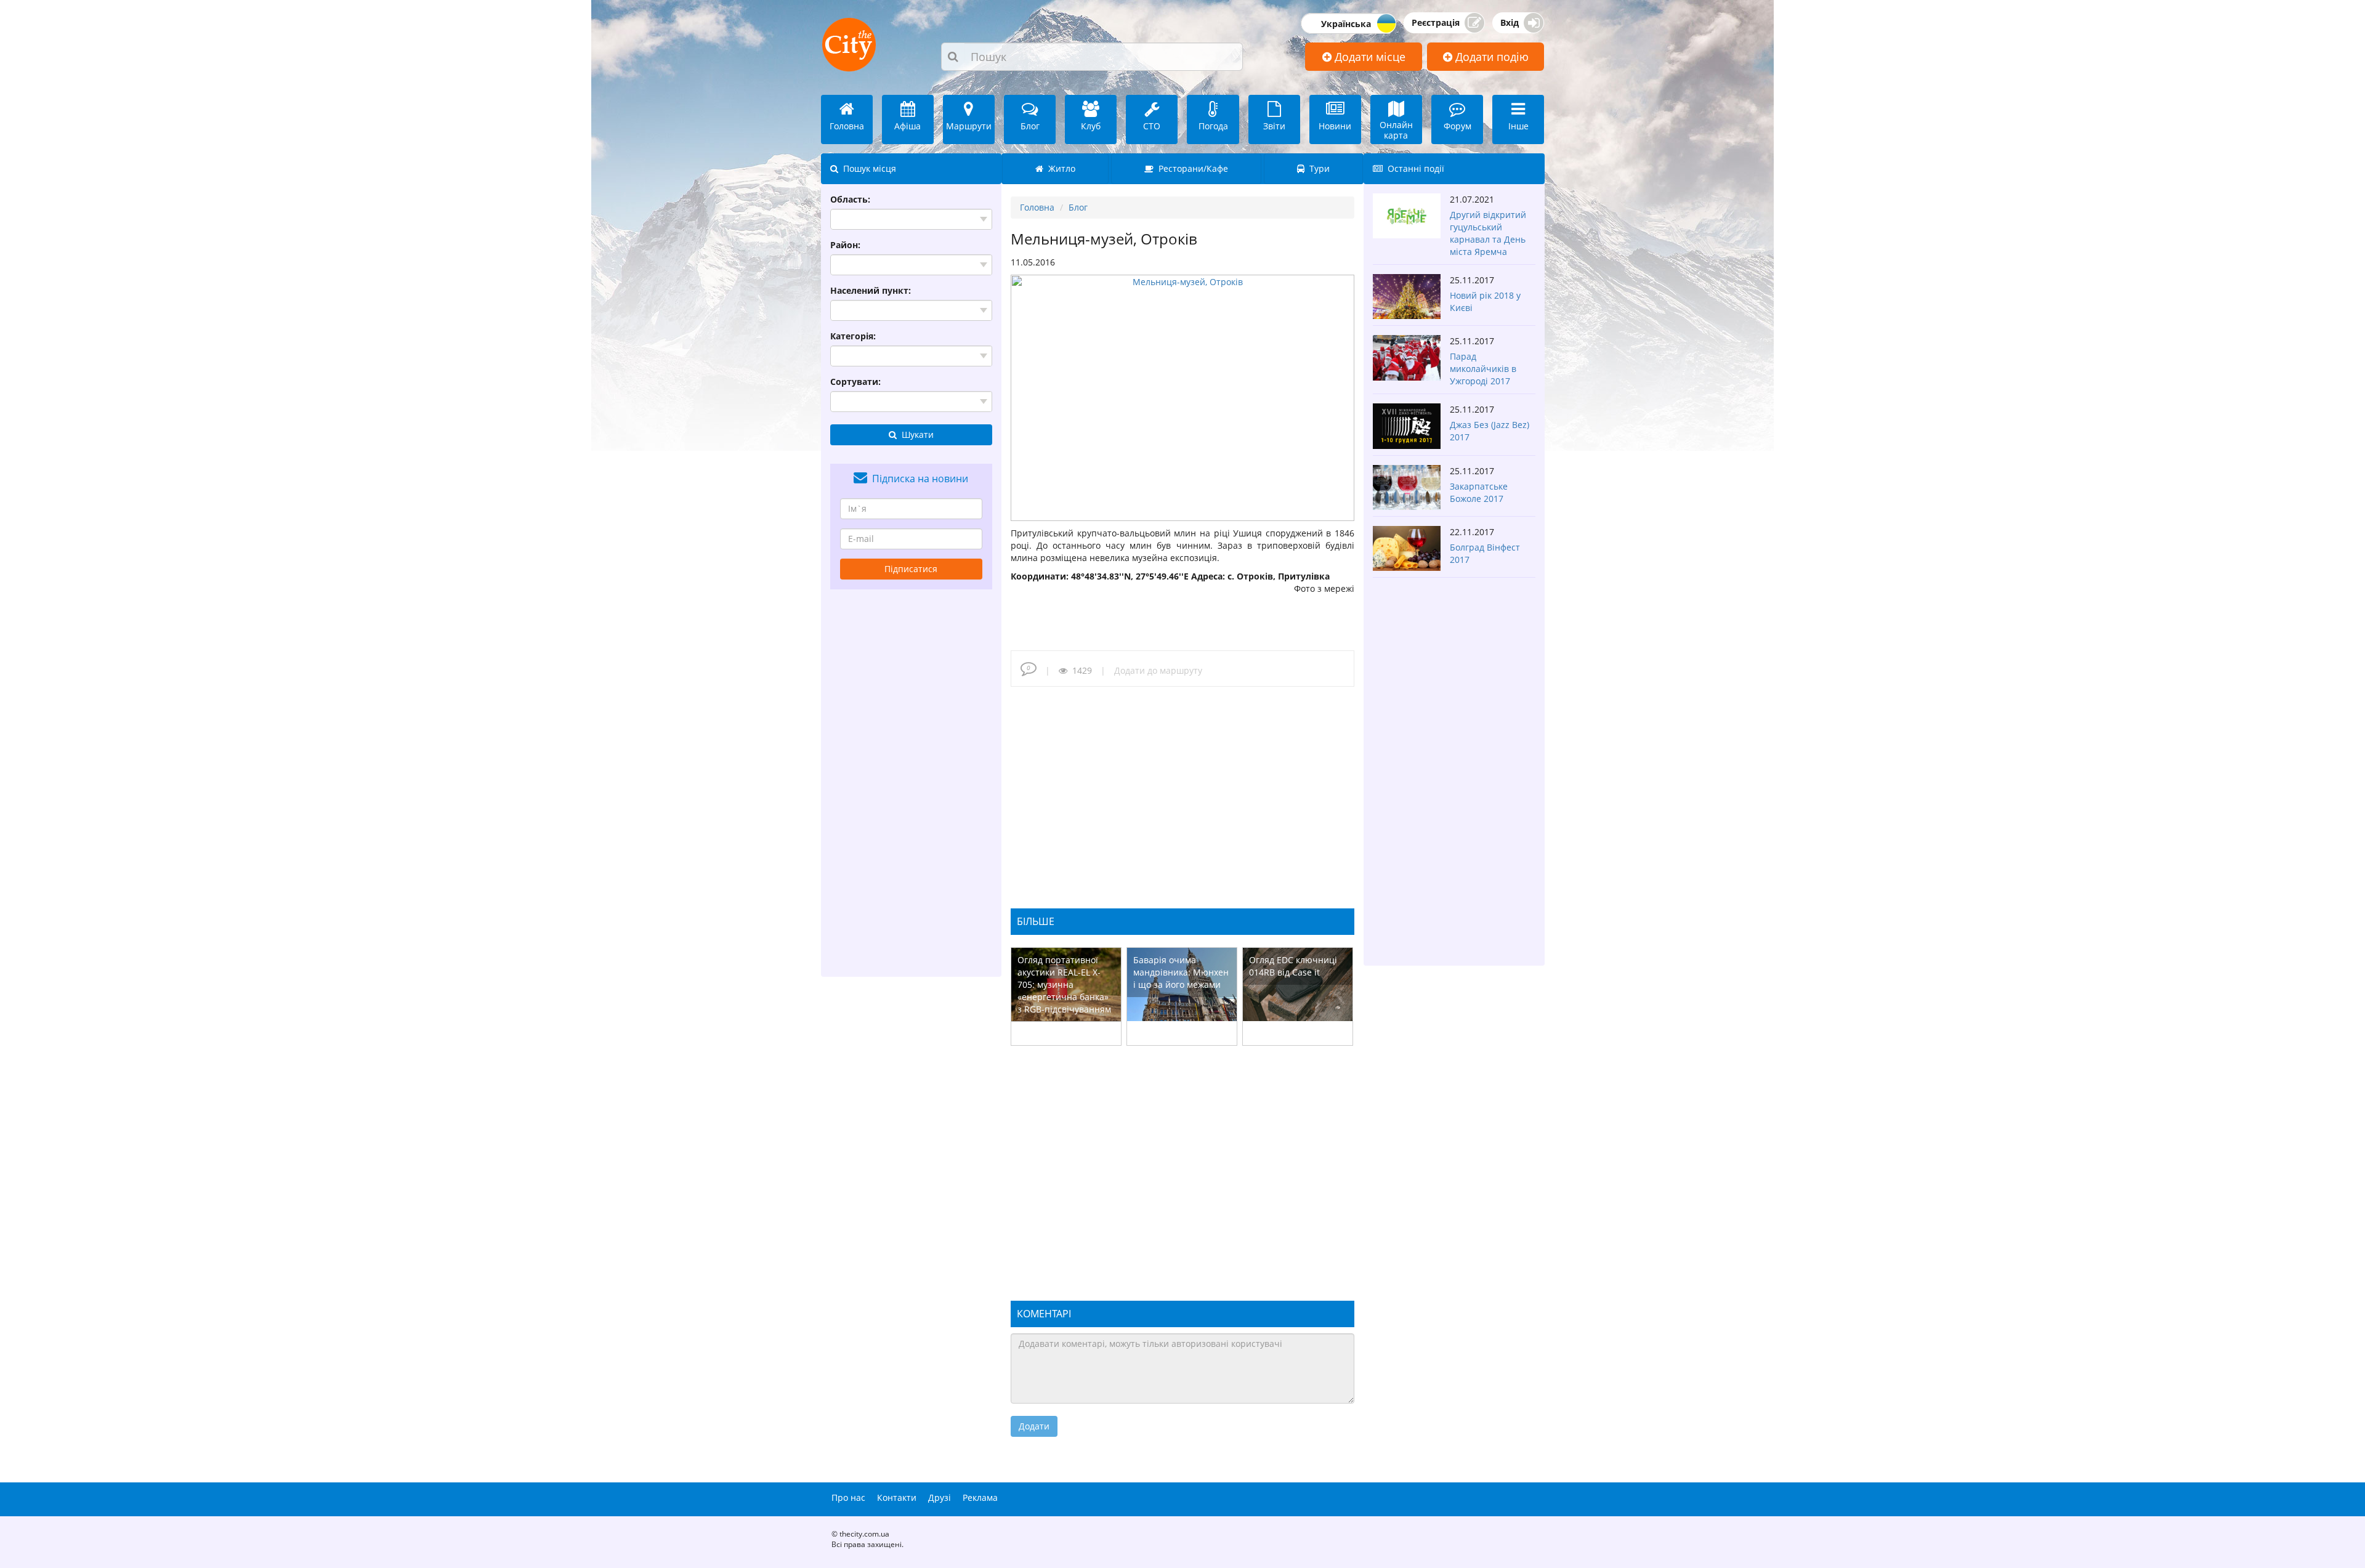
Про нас (848, 1497)
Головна (1037, 207)
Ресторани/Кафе (1191, 168)
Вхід (1510, 22)
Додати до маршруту (1158, 670)
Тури (1317, 168)
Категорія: (853, 336)
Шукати (915, 434)
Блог (1078, 207)
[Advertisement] (912, 783)
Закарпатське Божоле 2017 (1479, 492)
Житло (1059, 168)
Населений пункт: (871, 290)
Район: (845, 245)
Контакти (897, 1497)
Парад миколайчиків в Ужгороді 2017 (1483, 369)
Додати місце (1368, 57)
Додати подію (1490, 57)
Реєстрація (1436, 22)
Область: (850, 199)
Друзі (940, 1497)
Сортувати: (855, 382)
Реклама (980, 1497)
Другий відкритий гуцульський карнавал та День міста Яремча (1488, 233)
